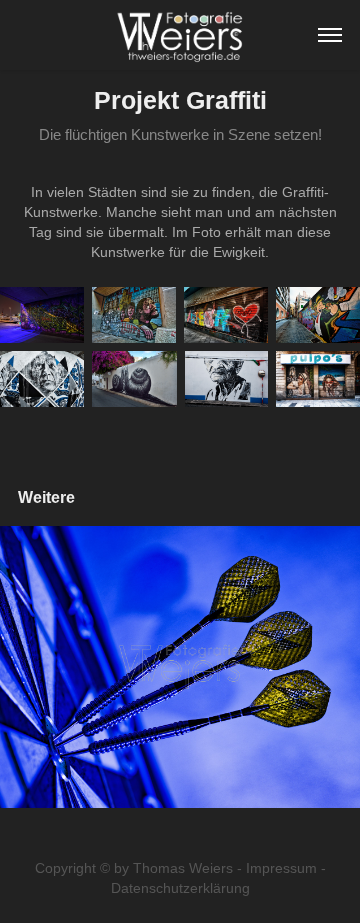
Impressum (281, 868)
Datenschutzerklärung (180, 888)
